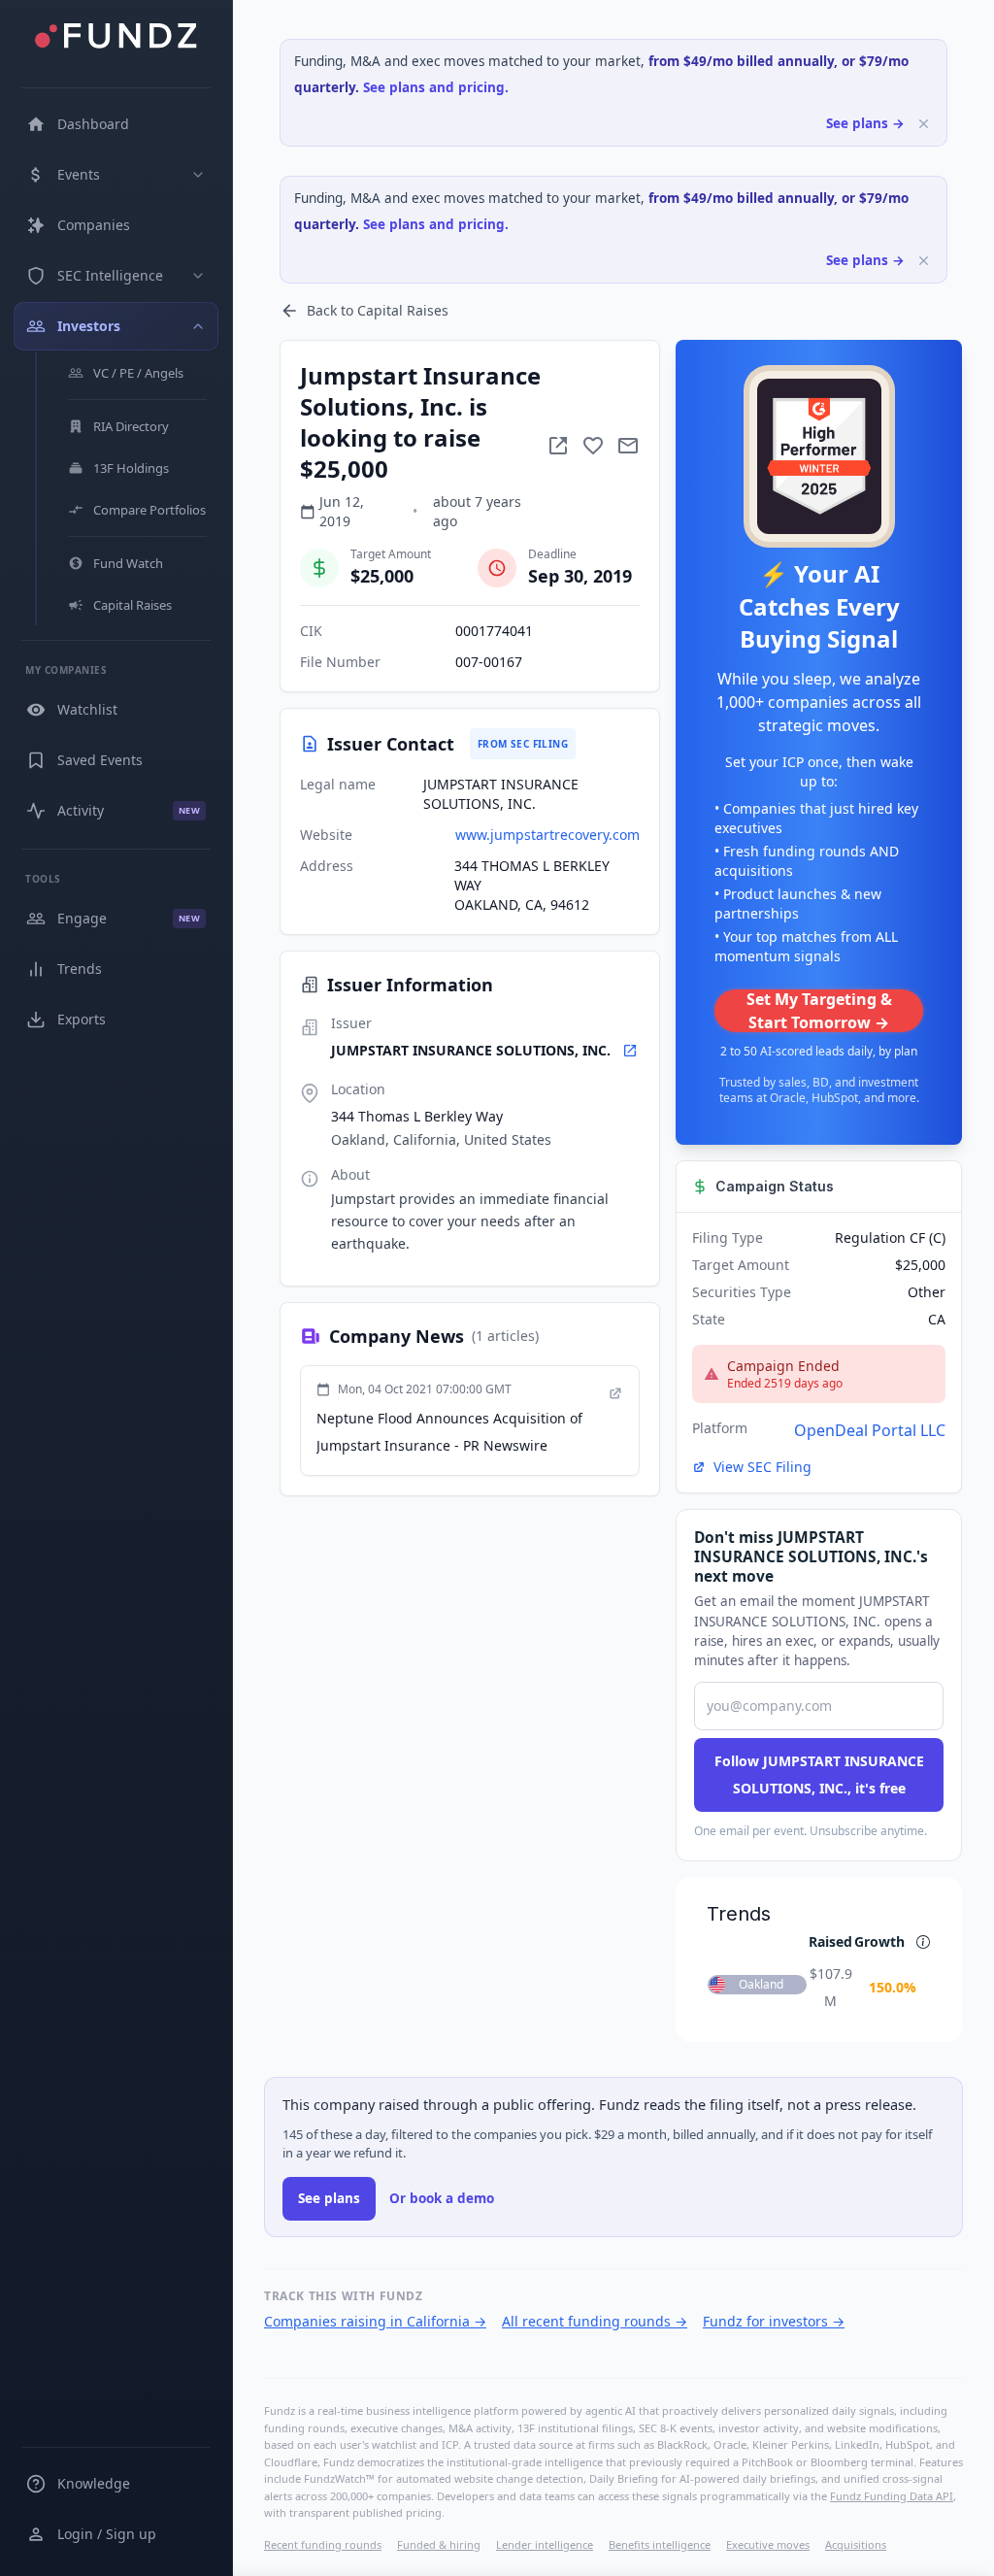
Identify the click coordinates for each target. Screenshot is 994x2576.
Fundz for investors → (774, 2321)
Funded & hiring (439, 2544)
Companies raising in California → (375, 2321)
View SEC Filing (762, 1467)
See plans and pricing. (436, 87)
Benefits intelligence (660, 2544)
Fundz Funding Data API (892, 2496)
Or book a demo (442, 2198)
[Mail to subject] (628, 446)
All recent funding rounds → (595, 2321)
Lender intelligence (545, 2544)
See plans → (865, 123)
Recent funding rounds (323, 2544)
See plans (329, 2198)
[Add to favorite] (593, 446)
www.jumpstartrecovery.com (547, 835)
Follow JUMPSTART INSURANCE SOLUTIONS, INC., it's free (819, 1774)
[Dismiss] (924, 124)
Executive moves (768, 2544)
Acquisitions (856, 2544)
